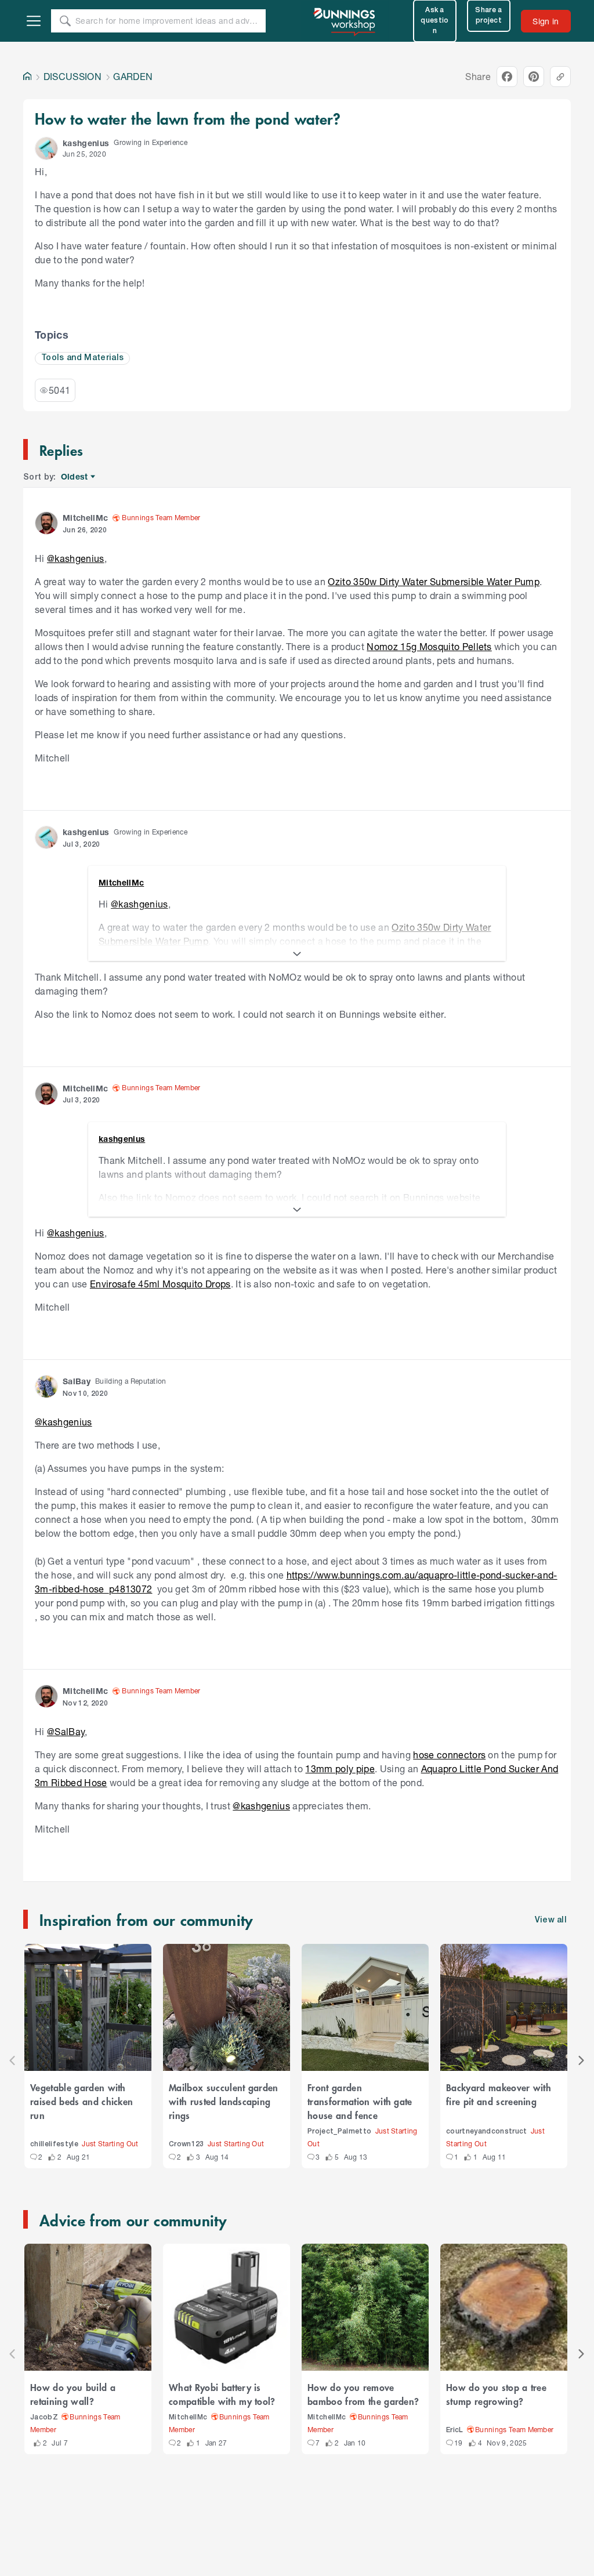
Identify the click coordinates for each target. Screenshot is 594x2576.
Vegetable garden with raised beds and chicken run (82, 2101)
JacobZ (44, 2417)
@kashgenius (76, 558)
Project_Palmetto (339, 2131)
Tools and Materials (82, 358)
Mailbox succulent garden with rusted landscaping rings (224, 2101)
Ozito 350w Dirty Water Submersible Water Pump (434, 581)
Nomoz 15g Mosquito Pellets (429, 646)
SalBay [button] (77, 1381)
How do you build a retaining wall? (73, 2394)
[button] (46, 148)
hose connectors (449, 1755)
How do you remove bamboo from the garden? (363, 2394)
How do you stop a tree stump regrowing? (496, 2394)
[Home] (27, 77)
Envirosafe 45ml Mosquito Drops (160, 1284)
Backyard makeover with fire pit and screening (499, 2094)
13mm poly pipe (340, 1768)
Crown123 (186, 2144)
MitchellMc (188, 2417)
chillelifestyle (54, 2144)
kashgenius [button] (86, 143)
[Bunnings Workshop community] (345, 21)
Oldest (75, 477)
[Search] (65, 21)
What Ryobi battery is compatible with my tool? (222, 2394)
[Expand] (297, 954)
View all (551, 1920)
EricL (455, 2430)
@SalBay (66, 1731)
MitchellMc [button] (85, 518)
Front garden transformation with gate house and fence (360, 2101)
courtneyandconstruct (487, 2131)
